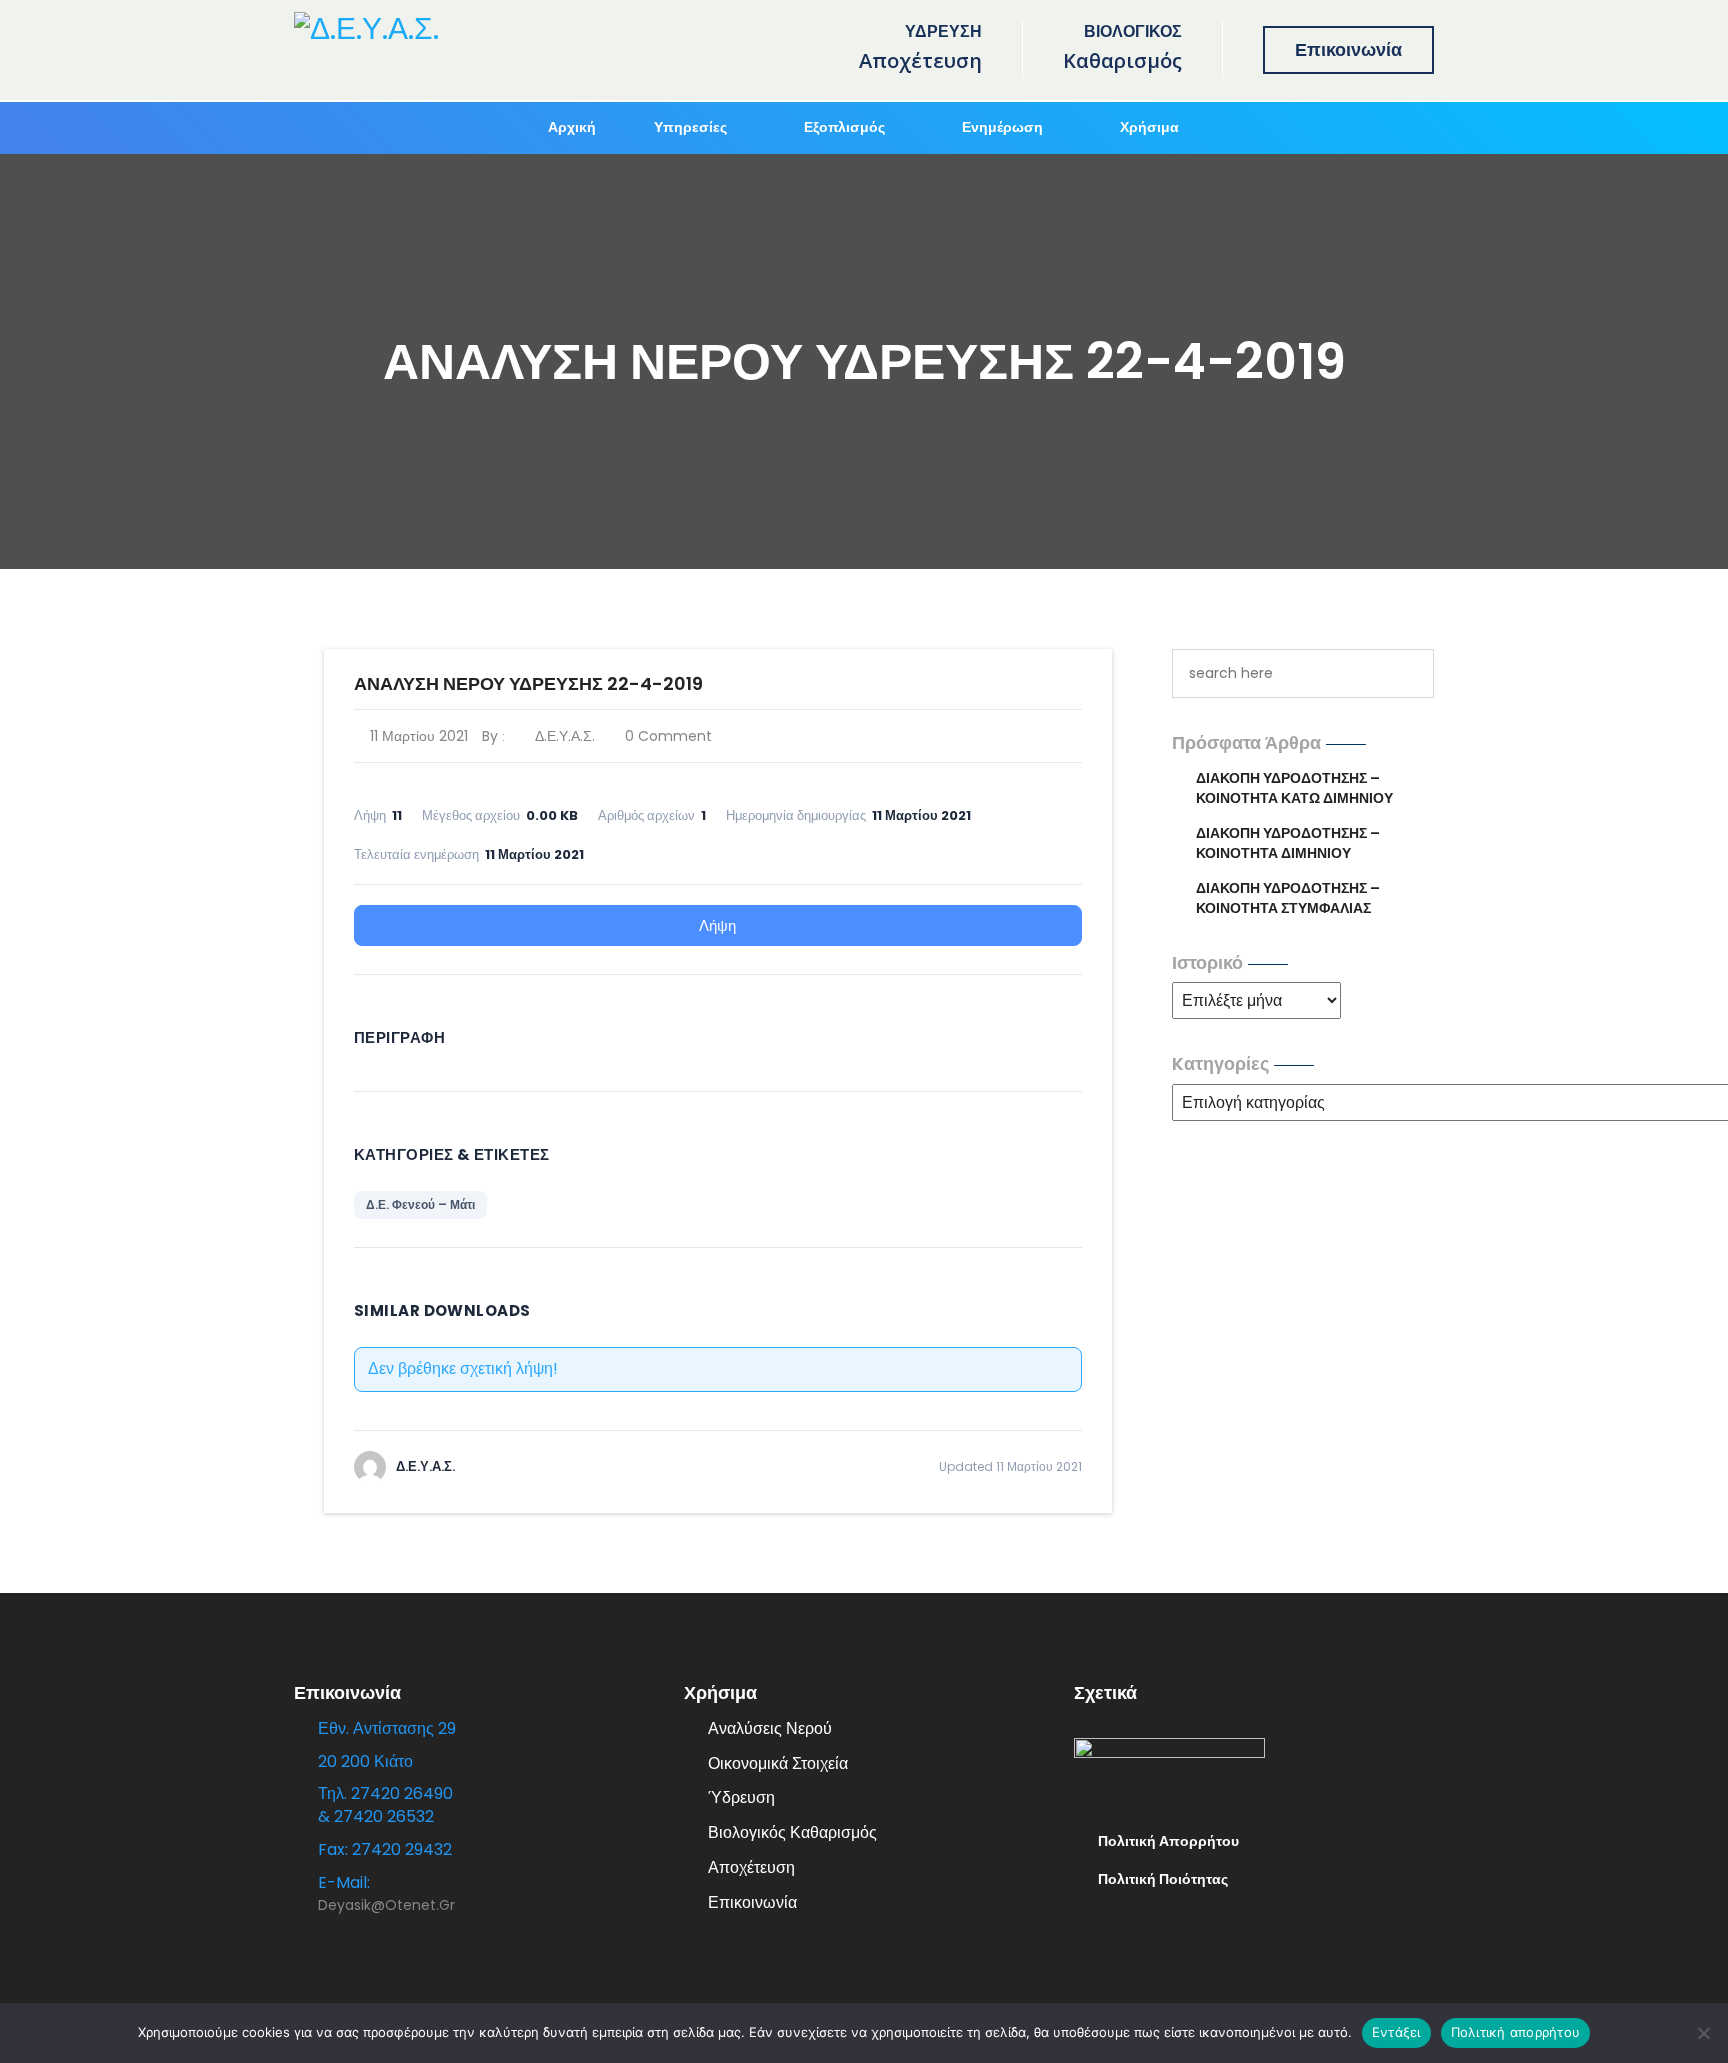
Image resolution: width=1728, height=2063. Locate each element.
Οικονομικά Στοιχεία (778, 1763)
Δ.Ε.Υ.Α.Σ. (562, 736)
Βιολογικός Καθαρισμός (792, 1832)
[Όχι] (1703, 2033)
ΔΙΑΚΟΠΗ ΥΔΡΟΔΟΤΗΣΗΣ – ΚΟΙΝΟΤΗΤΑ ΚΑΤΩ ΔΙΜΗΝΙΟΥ (1294, 788)
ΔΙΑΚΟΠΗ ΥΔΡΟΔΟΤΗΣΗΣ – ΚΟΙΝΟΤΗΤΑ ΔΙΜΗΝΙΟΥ (1288, 843)
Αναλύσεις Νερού (770, 1728)
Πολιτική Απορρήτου (1168, 1841)
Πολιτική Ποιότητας (1163, 1879)
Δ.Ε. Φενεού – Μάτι (420, 1204)
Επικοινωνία (1348, 49)
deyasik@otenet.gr (386, 1905)
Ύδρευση (741, 1797)
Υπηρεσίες (690, 127)
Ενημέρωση (1002, 127)
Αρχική (572, 127)
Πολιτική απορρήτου (1516, 2032)
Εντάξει (1396, 2032)
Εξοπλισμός (844, 127)
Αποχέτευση (751, 1867)
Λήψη (717, 925)
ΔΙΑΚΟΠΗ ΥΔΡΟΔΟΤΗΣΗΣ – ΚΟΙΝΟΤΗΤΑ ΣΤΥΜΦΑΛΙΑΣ (1288, 898)
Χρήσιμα (1149, 127)
